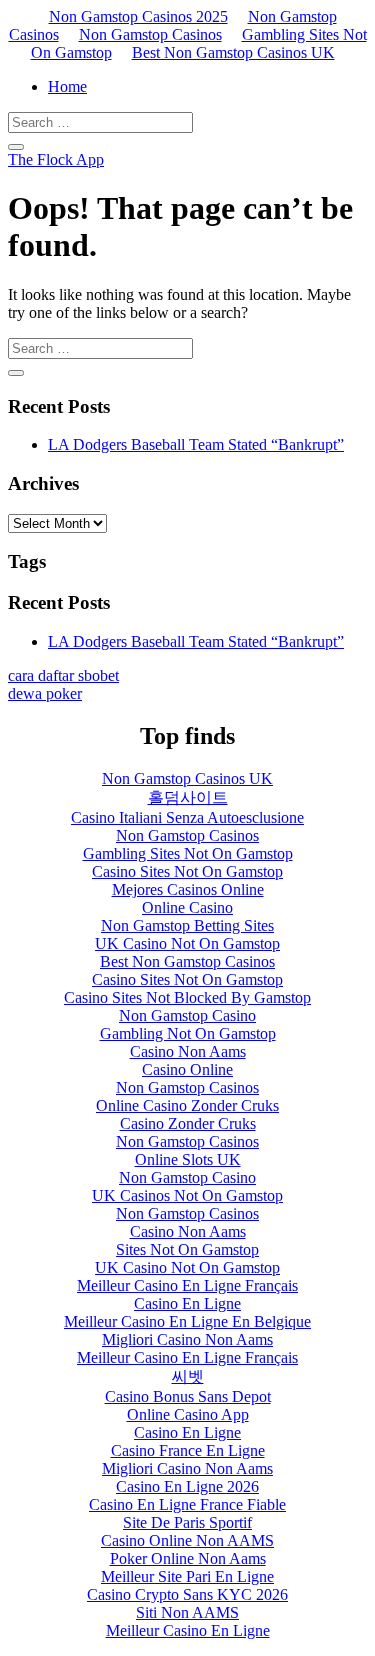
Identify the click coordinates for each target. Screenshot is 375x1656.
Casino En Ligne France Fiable (187, 1504)
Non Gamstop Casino (187, 1015)
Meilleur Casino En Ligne (188, 1630)
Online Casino (187, 907)
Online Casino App (188, 1414)
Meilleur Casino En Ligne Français (187, 1285)
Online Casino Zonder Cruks (187, 1105)
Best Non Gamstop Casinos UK (233, 52)
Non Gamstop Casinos (150, 34)
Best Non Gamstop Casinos (187, 961)
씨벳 (188, 1376)
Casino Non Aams (188, 1051)
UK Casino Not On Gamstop (187, 943)
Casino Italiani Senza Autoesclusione (187, 817)
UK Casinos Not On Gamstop (187, 1195)
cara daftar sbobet (63, 675)
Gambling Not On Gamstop (188, 1033)
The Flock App (56, 159)
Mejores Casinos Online (188, 889)
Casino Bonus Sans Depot (188, 1396)
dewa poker (45, 693)
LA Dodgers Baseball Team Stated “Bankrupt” (196, 444)
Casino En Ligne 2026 (187, 1486)
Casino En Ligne (187, 1303)
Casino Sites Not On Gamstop (187, 871)
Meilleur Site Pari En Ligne (187, 1576)
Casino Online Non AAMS (187, 1540)
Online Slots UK (188, 1159)
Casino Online (187, 1069)
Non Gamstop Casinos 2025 (138, 16)
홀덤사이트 (188, 797)
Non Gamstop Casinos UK (187, 778)
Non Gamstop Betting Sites (187, 925)
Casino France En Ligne (188, 1450)
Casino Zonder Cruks (188, 1123)
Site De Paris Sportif (187, 1522)
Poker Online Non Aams (188, 1558)
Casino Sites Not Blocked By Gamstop (187, 997)
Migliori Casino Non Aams (187, 1339)
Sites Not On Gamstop (187, 1249)
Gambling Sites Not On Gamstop (188, 853)
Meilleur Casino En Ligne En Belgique (187, 1321)
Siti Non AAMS (187, 1612)
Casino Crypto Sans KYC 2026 (187, 1594)
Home (67, 86)
